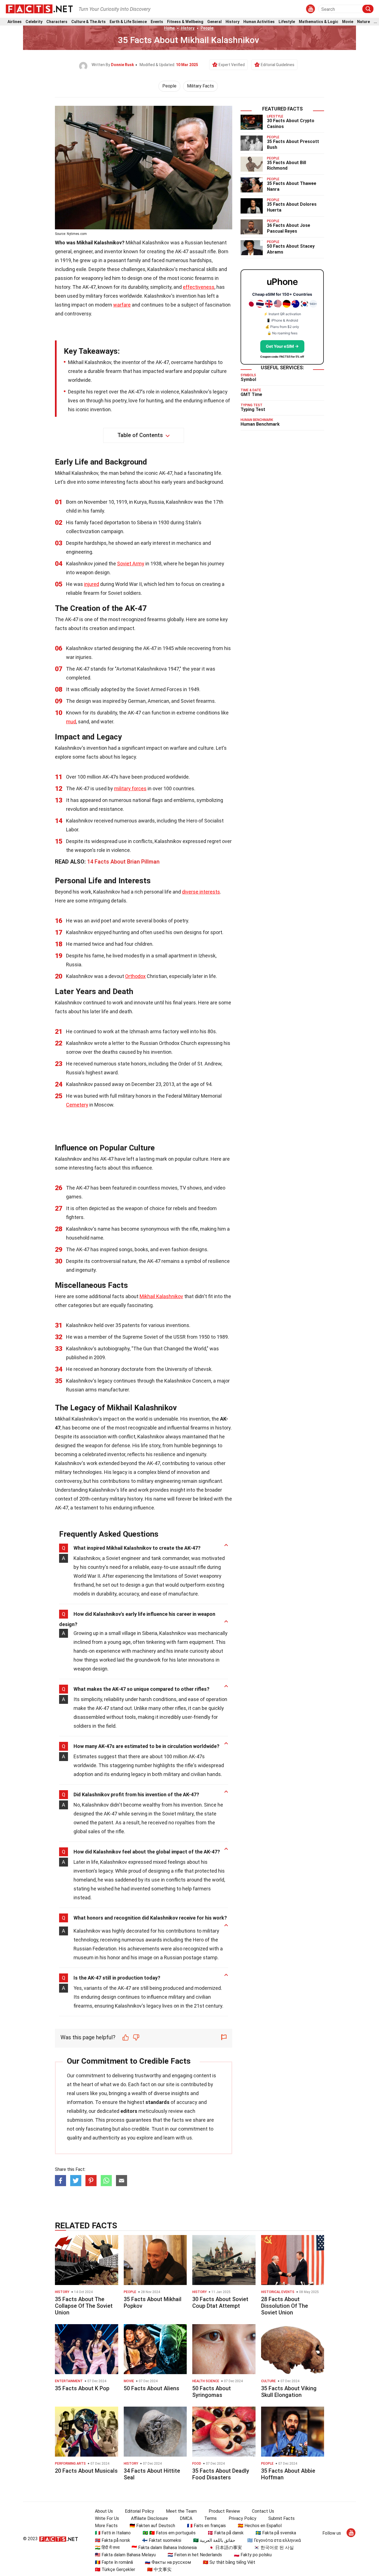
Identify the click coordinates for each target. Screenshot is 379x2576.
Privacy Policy (242, 2518)
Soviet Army (131, 564)
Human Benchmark (260, 424)
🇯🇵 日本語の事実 (225, 2548)
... (375, 22)
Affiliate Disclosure (149, 2518)
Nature (363, 22)
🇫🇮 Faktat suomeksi (162, 2540)
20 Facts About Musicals (86, 2471)
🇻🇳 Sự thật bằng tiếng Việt (229, 2562)
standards (157, 2102)
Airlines (15, 22)
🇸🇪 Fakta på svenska (276, 2533)
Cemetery (77, 1105)
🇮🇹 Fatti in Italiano (113, 2533)
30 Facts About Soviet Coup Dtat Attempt (220, 2302)
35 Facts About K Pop (82, 2388)
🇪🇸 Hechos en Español (260, 2526)
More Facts (106, 2526)
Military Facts (200, 86)
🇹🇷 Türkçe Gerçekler (115, 2569)
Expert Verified (232, 65)
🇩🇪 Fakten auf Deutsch (152, 2526)
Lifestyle (287, 22)
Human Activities (259, 22)
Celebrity (34, 22)
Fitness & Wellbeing (185, 22)
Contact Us (263, 2511)
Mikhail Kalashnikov (161, 1296)
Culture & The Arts (89, 22)
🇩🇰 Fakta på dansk (226, 2533)
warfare (122, 305)
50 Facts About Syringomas (212, 2392)
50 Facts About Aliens (151, 2388)
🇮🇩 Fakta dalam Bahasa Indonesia (164, 2548)
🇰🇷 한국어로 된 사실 (274, 2548)
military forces (130, 788)
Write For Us (107, 2518)
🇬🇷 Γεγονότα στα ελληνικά (274, 2540)
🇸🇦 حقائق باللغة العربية (214, 2540)
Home (169, 28)
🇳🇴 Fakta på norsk (113, 2540)
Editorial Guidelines (278, 65)
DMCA (186, 2518)
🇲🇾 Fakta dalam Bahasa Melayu (125, 2555)
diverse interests (201, 892)
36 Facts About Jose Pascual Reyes (289, 228)
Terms (210, 2518)
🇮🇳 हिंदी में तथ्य (107, 2548)
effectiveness (199, 287)
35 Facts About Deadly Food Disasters (221, 2474)
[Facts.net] (39, 9)
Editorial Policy (139, 2511)
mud (71, 722)
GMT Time (251, 394)
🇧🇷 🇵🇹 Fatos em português (169, 2533)
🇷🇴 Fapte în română (114, 2562)
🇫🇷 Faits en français (206, 2526)
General (214, 22)
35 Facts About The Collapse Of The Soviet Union (84, 2306)
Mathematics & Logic (319, 22)
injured (92, 584)
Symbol (248, 379)
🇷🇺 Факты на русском (168, 2562)
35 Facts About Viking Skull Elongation (289, 2392)
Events (157, 22)
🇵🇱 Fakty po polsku (253, 2555)
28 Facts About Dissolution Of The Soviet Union (285, 2306)
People (207, 28)
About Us (104, 2511)
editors (129, 2111)
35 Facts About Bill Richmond (286, 165)
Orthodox (135, 976)
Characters (57, 22)
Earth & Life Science (128, 22)
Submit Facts (281, 2518)
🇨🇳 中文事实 (159, 2569)
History (233, 22)
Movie (348, 22)
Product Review (224, 2511)
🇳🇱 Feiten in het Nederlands (195, 2555)
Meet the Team (181, 2511)
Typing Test (253, 409)
